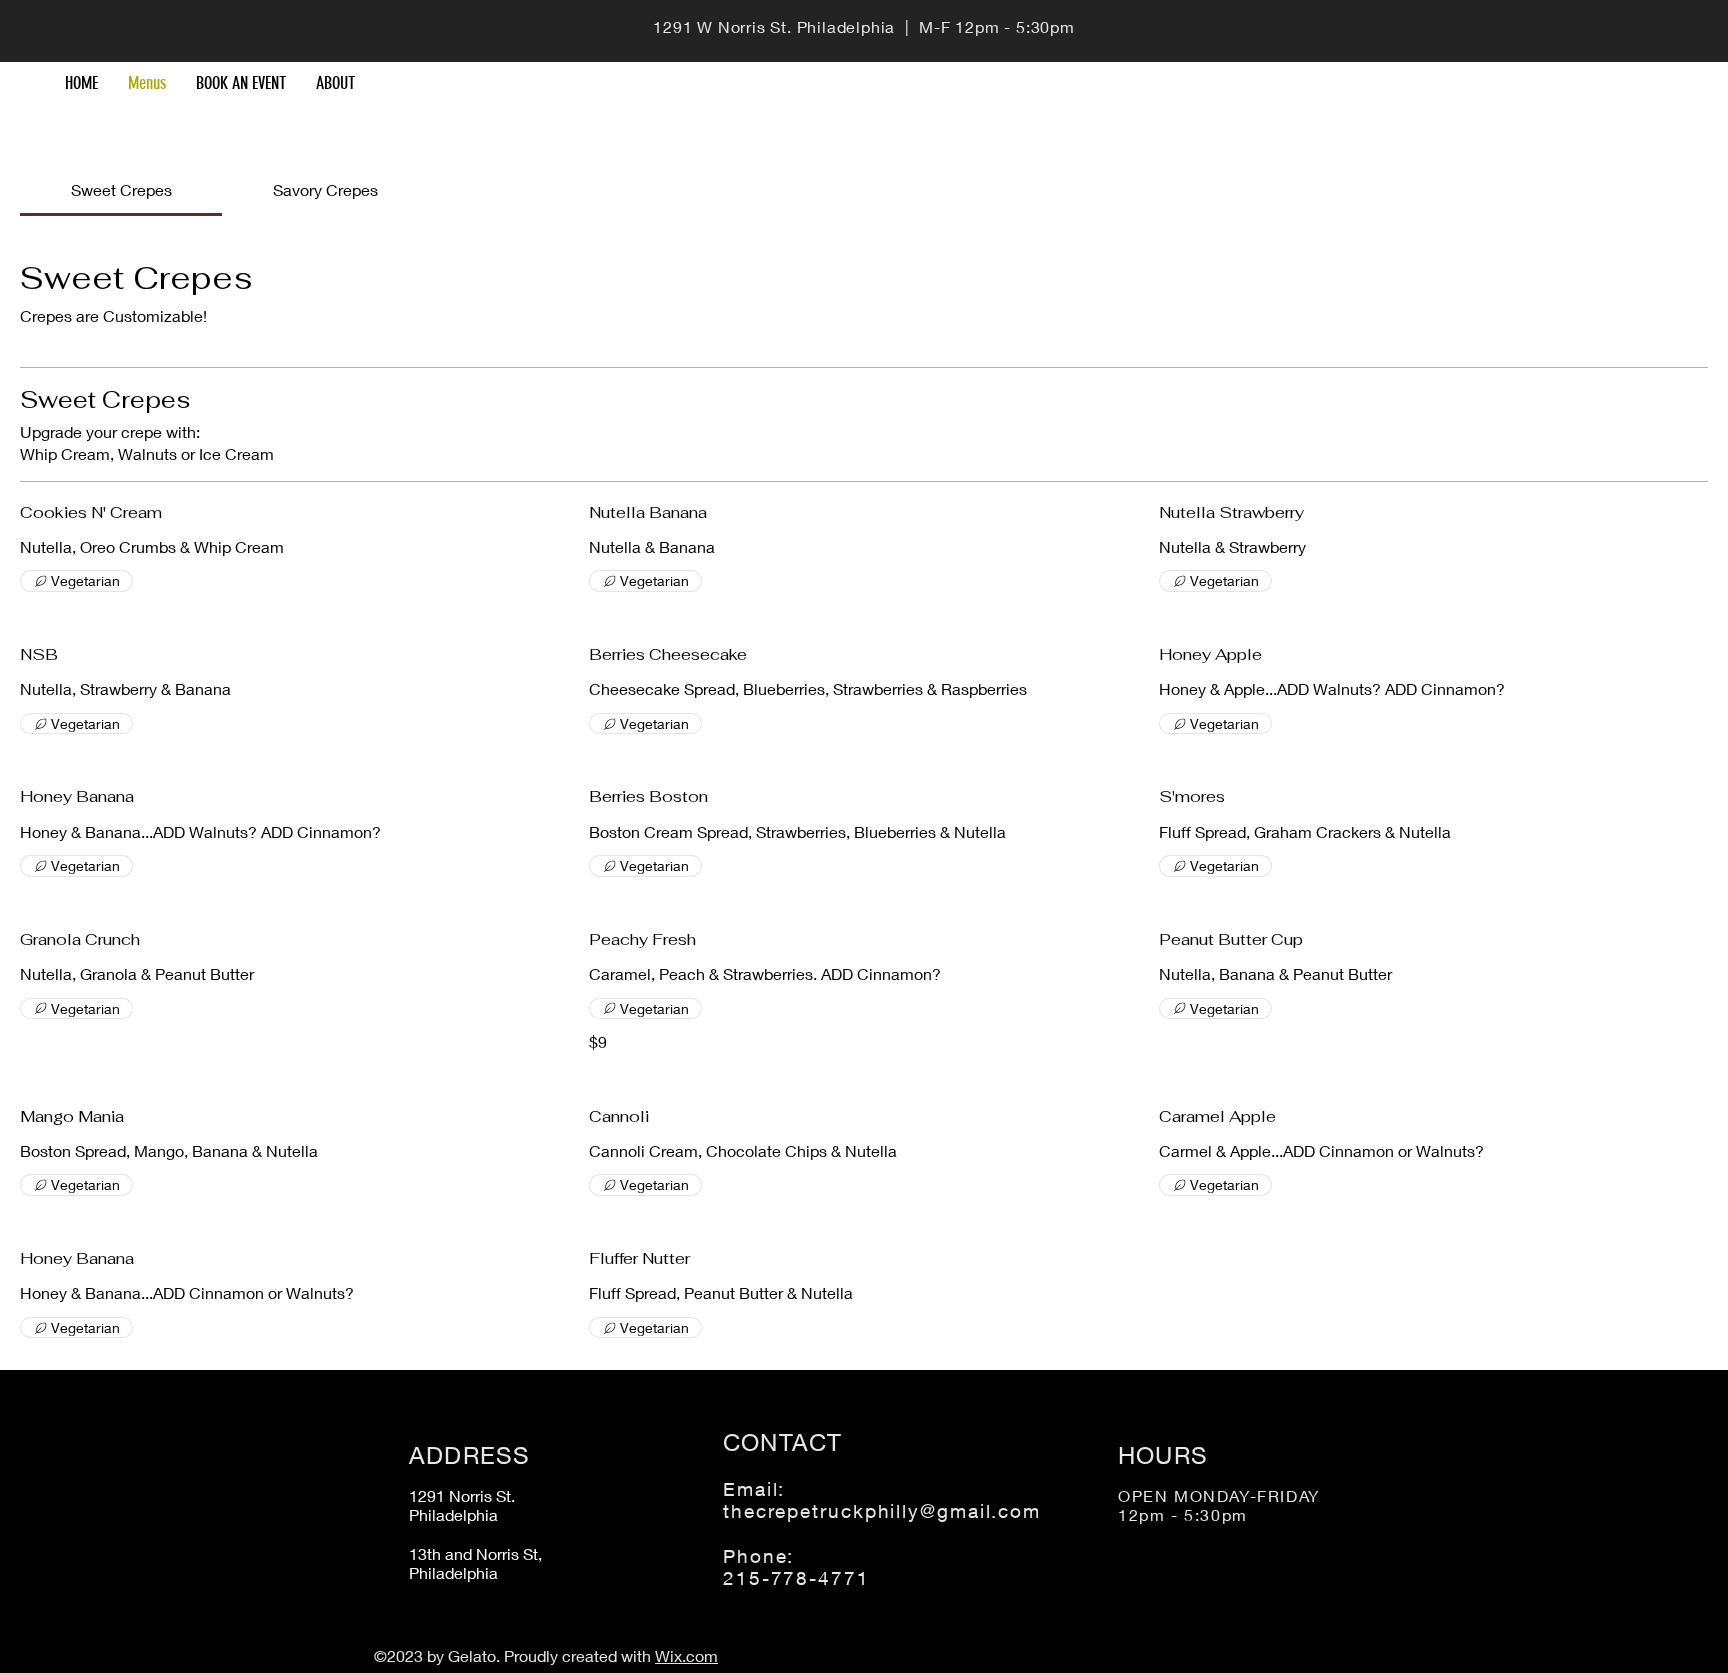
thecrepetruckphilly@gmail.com (882, 1511)
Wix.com (686, 1655)
